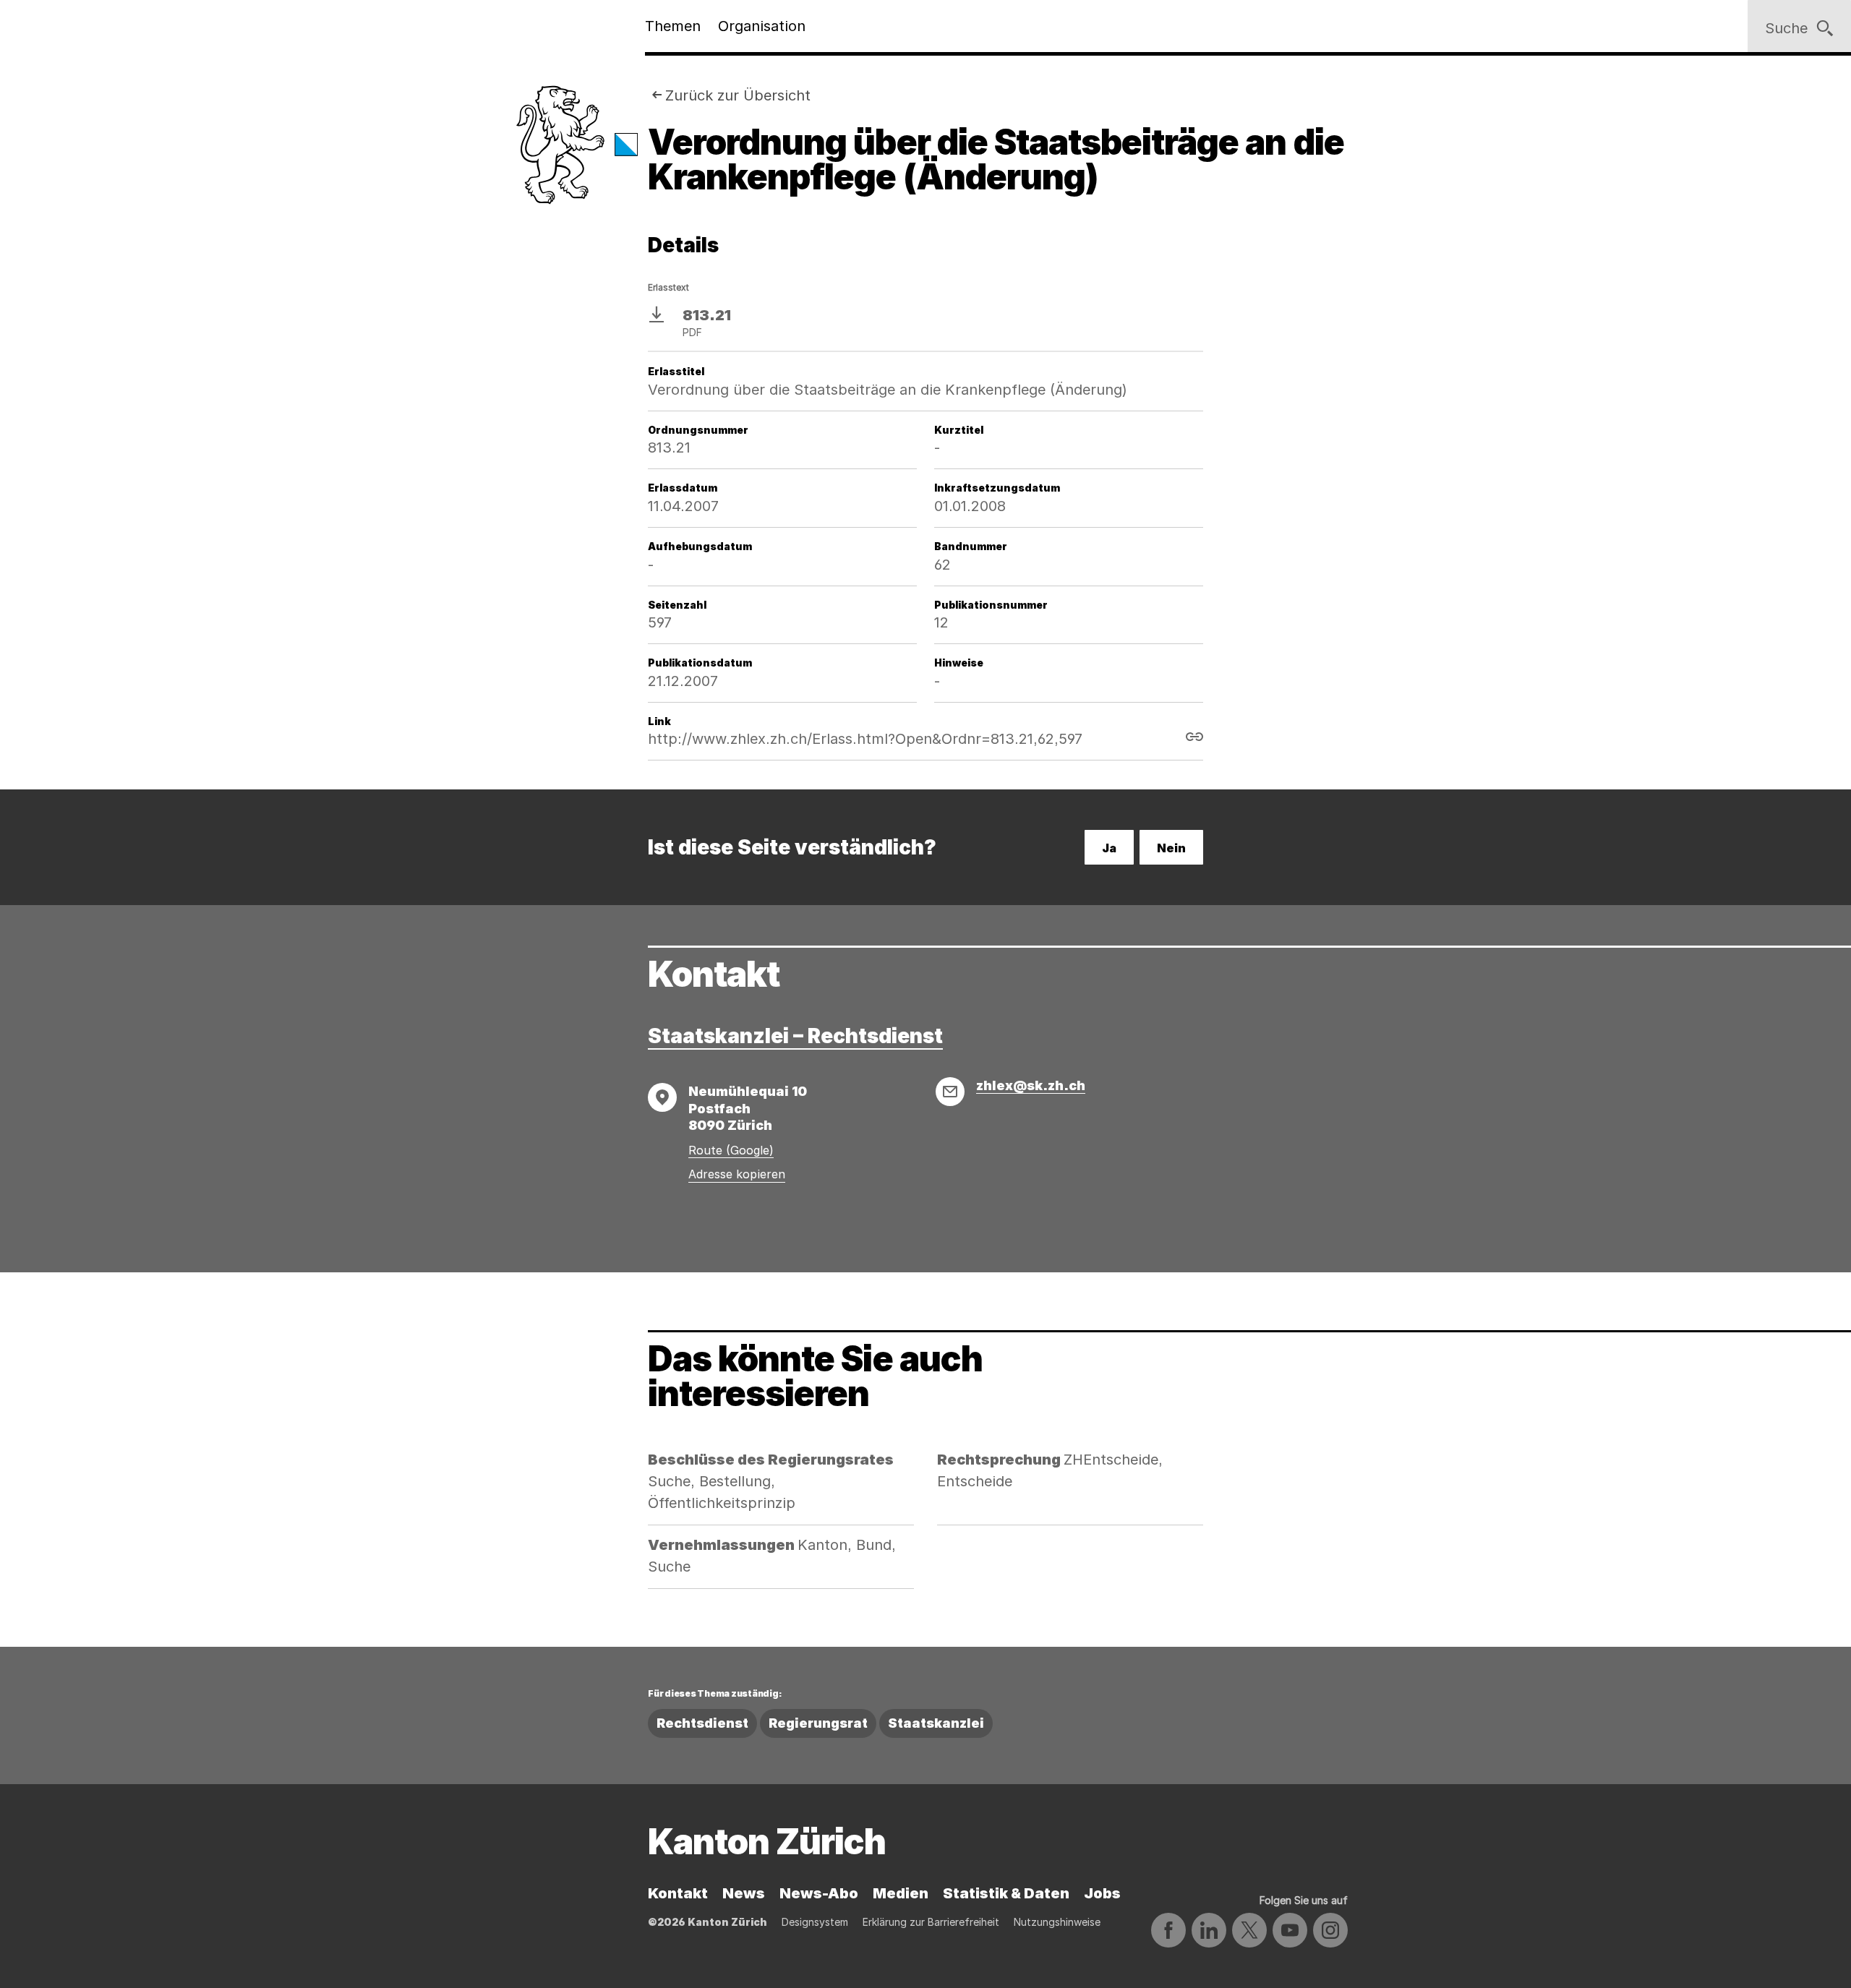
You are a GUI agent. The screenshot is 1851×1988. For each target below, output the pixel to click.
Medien (901, 1893)
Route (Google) (731, 1150)
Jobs (1102, 1893)
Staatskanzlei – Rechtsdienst (795, 1036)
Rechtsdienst (702, 1723)
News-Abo (819, 1893)
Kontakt (678, 1893)
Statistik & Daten (1006, 1893)
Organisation (762, 26)
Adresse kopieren (737, 1174)
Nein (1171, 848)
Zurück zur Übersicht (738, 95)
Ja (1109, 848)
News (744, 1893)
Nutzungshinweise (1057, 1922)
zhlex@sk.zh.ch (1031, 1085)
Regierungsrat (818, 1723)
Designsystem (815, 1922)
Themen (673, 26)
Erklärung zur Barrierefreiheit (931, 1922)
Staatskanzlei (936, 1723)
